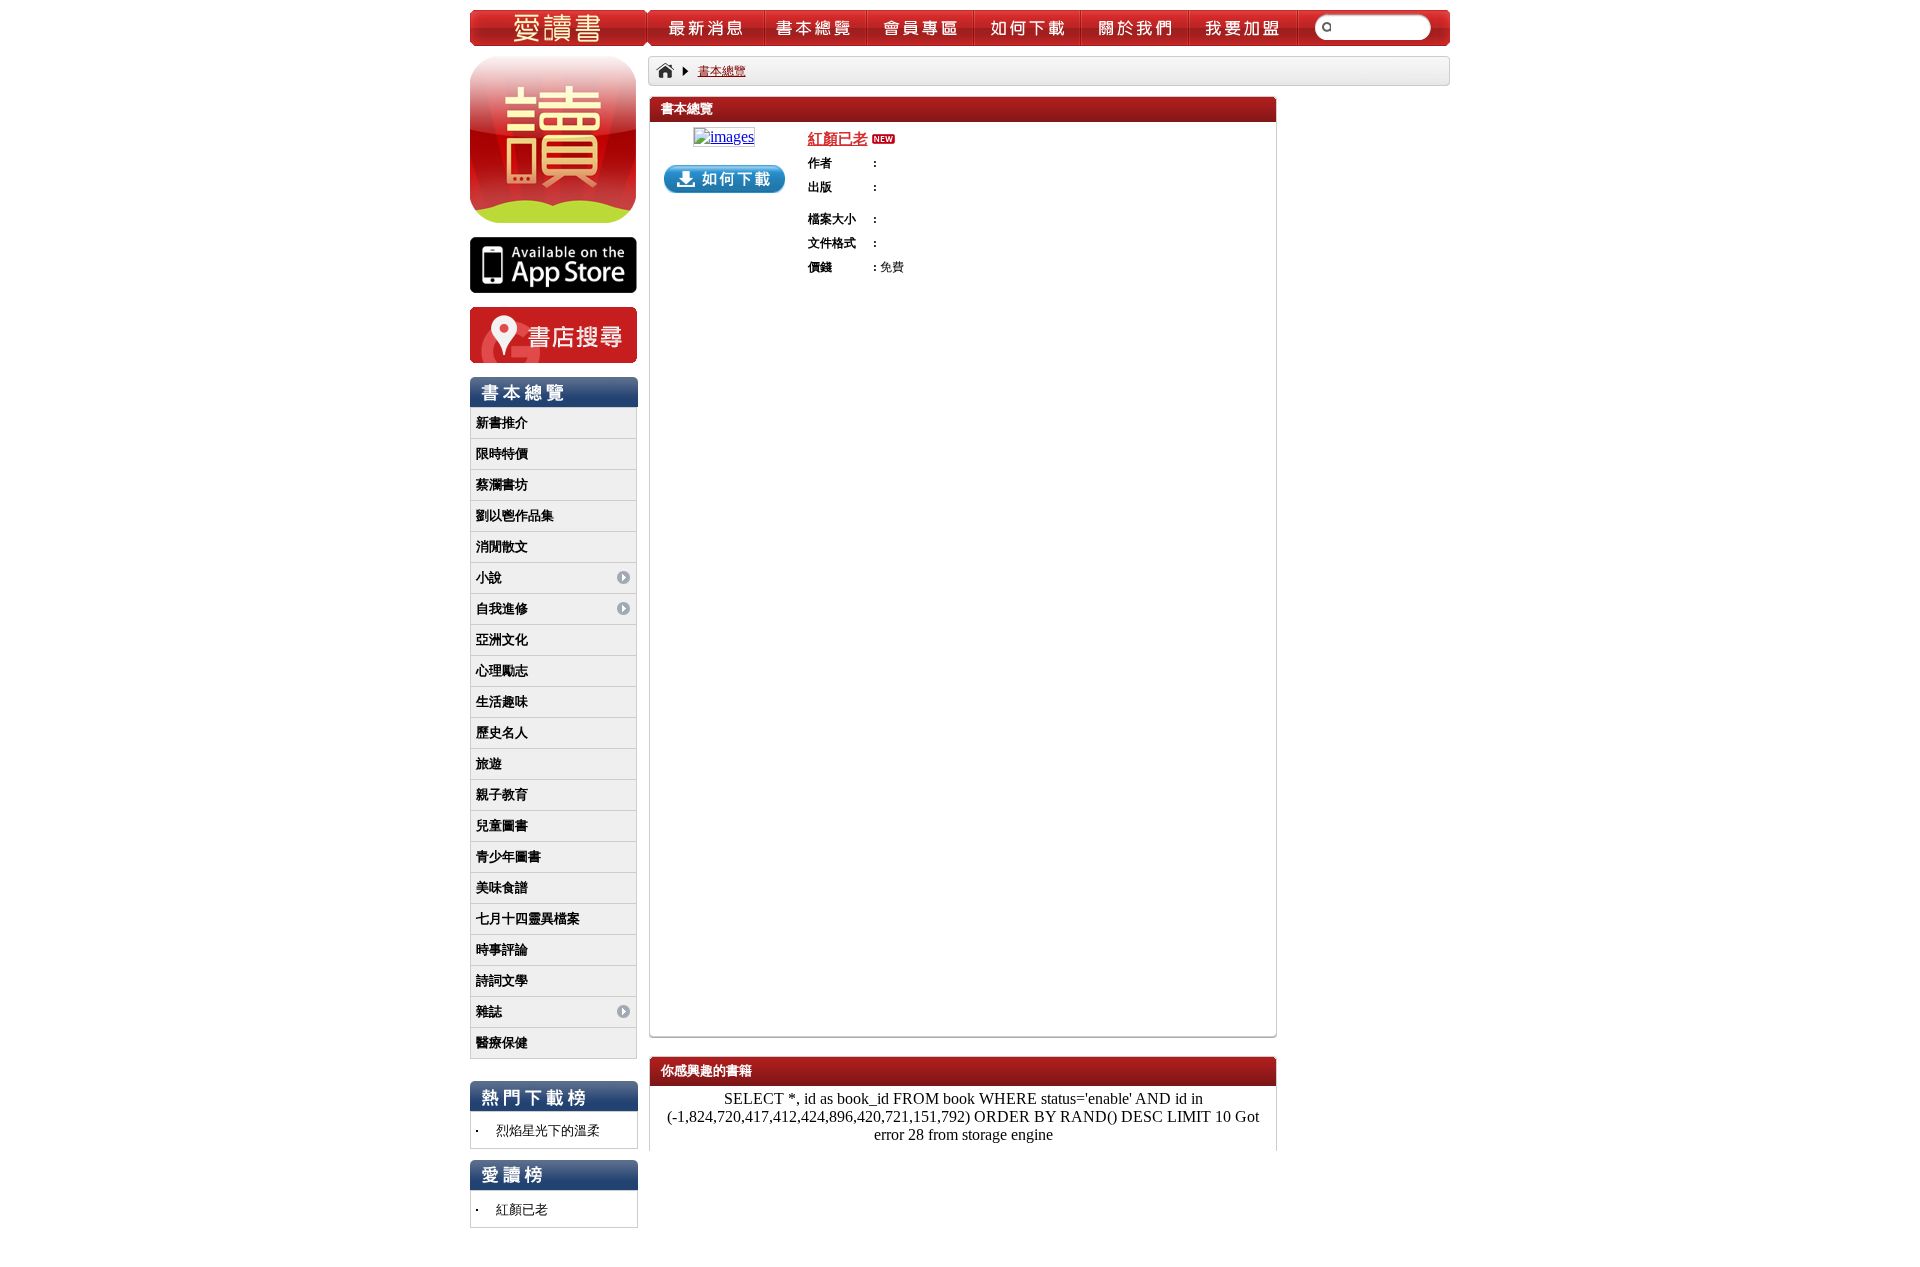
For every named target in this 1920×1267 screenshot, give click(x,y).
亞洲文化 (502, 639)
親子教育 (502, 794)
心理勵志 (502, 670)
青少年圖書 (508, 856)
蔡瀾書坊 (502, 484)
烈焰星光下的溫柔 (548, 1130)
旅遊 (489, 763)
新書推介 (502, 422)
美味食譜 (502, 887)
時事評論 (502, 949)
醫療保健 (502, 1042)
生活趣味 (502, 701)
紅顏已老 (522, 1209)
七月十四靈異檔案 (528, 918)
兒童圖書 (502, 825)
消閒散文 (502, 546)
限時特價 (502, 453)
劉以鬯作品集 (515, 515)
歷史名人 (502, 732)
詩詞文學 (502, 980)
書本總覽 (722, 71)
